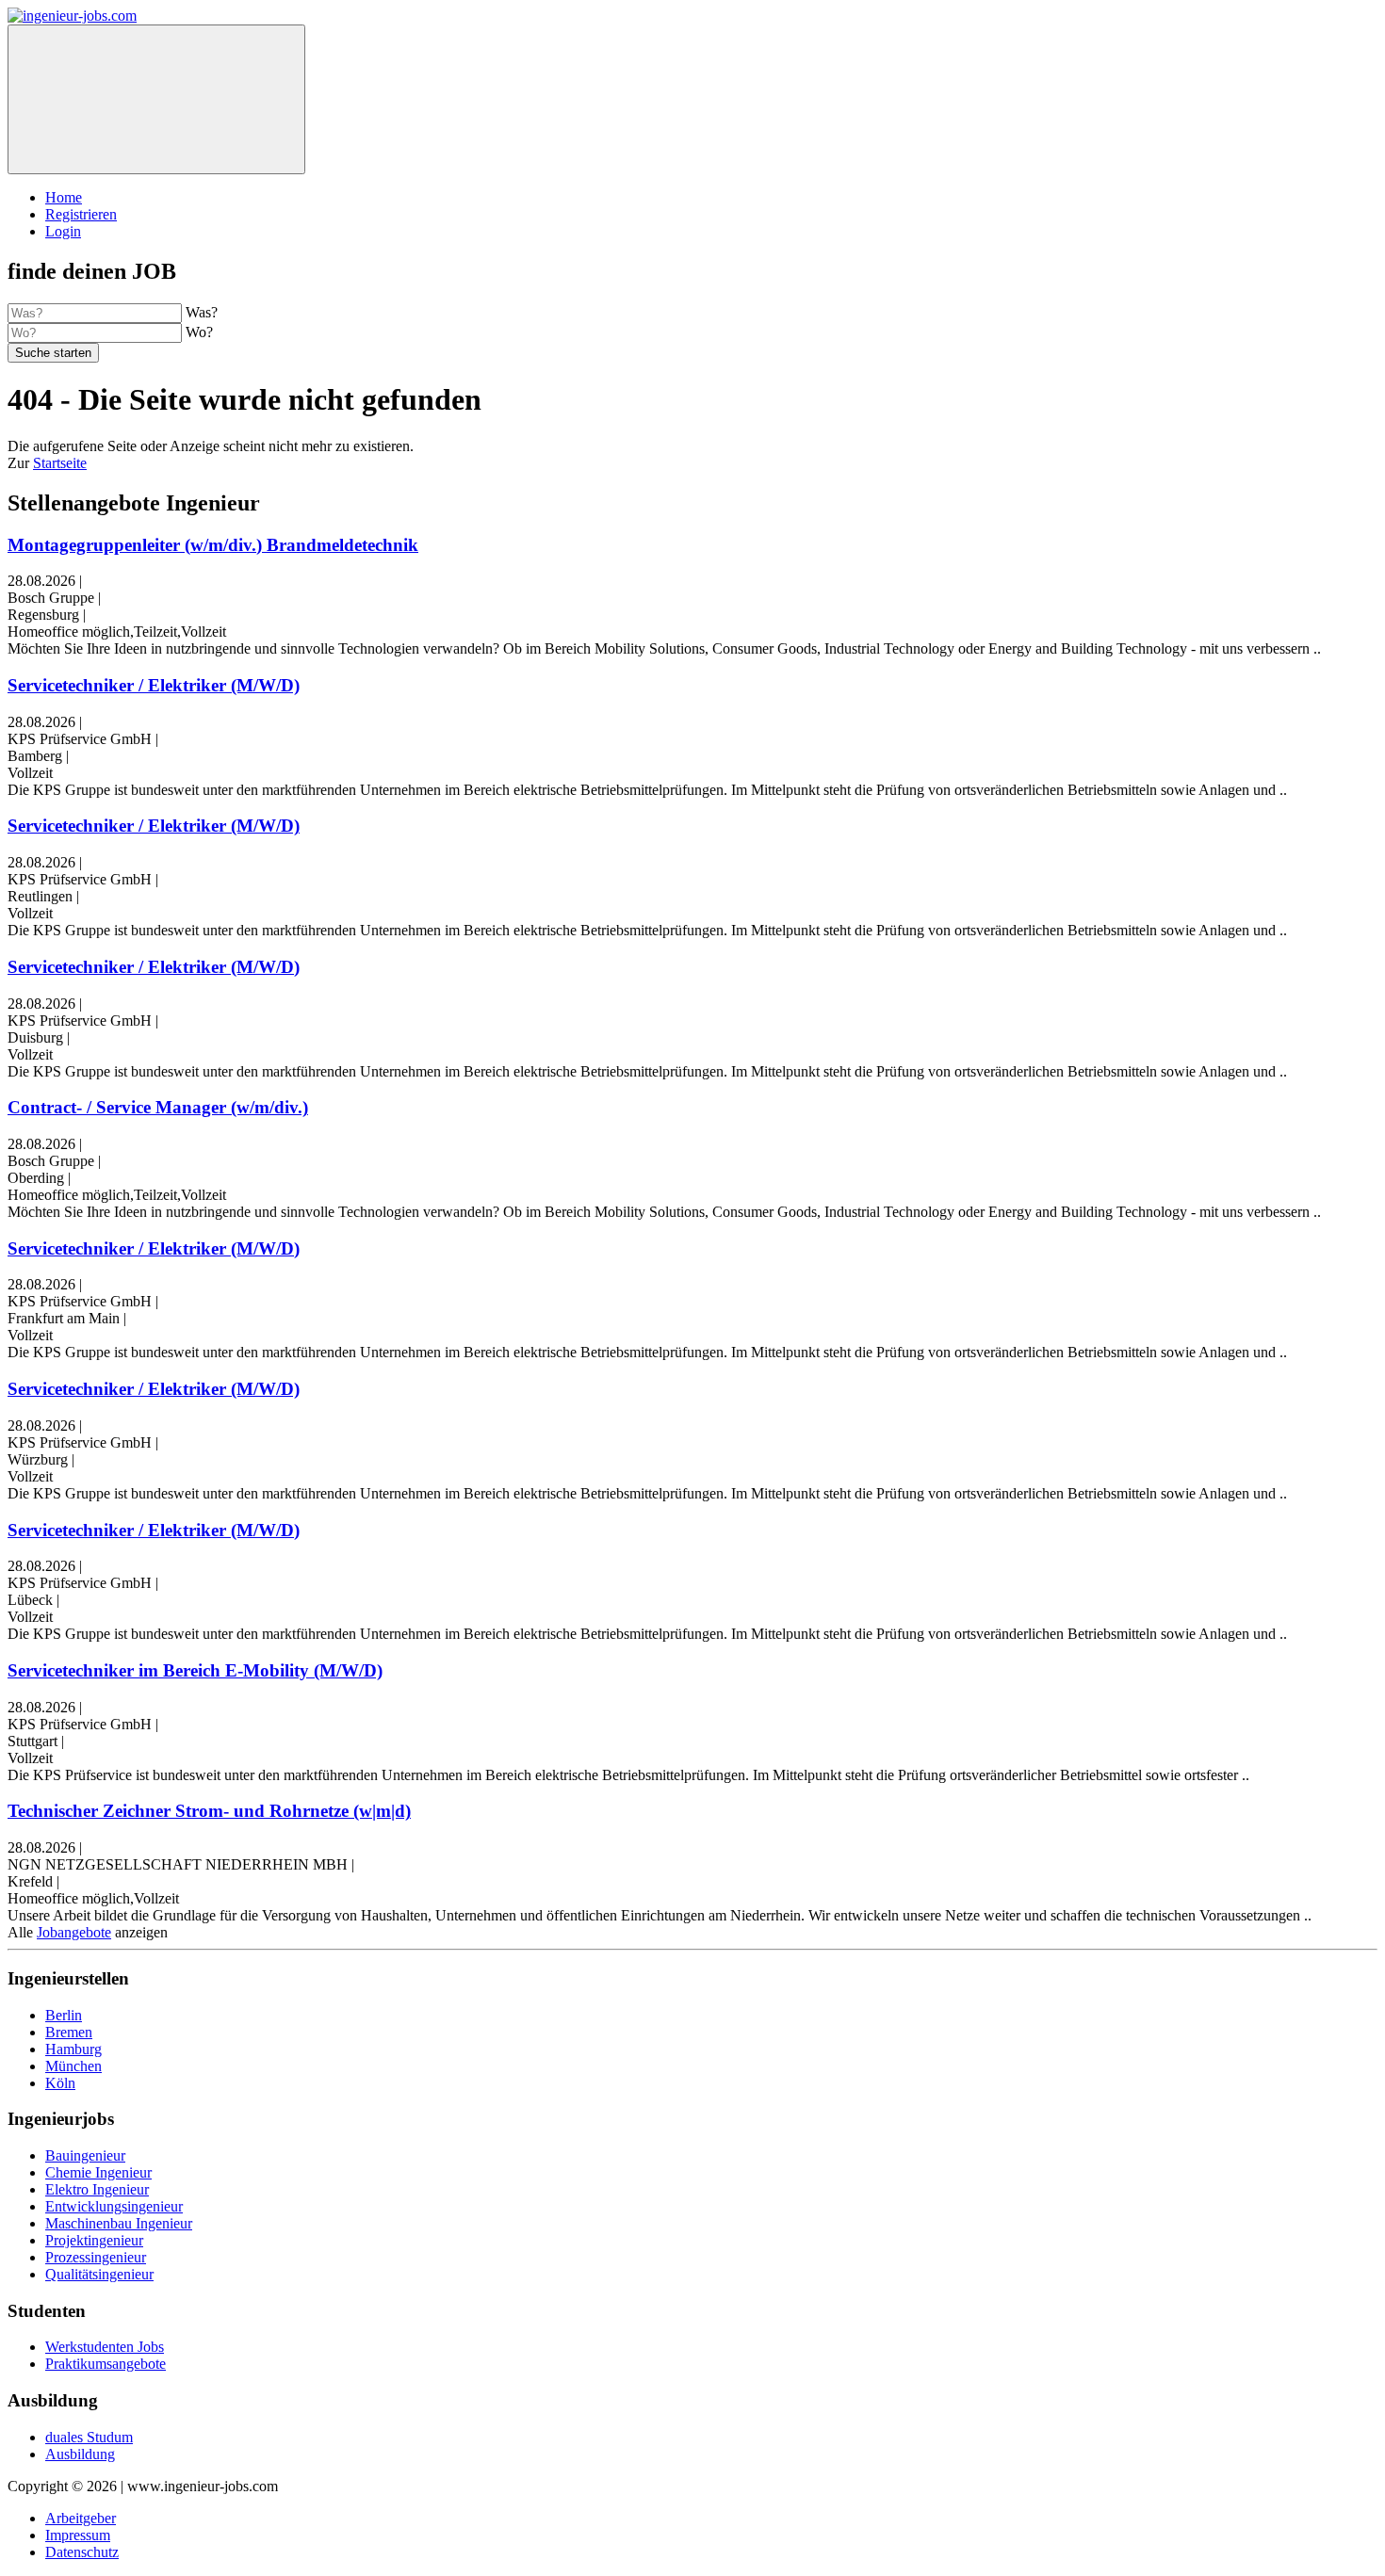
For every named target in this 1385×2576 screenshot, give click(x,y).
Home (64, 197)
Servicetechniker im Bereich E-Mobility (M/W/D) (195, 1670)
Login (63, 231)
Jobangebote (74, 1932)
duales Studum (89, 2437)
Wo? (199, 332)
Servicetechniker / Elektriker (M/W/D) (154, 685)
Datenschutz (82, 2552)
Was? (202, 312)
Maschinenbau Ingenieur (119, 2223)
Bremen (69, 2032)
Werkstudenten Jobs (105, 2347)
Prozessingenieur (96, 2257)
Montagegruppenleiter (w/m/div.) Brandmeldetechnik (213, 545)
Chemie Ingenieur (98, 2172)
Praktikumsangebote (106, 2364)
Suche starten (53, 353)
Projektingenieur (94, 2240)
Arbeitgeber (81, 2518)
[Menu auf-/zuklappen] (156, 99)
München (73, 2066)
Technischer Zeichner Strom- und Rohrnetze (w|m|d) (209, 1811)
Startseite (60, 463)
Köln (60, 2083)
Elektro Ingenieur (97, 2189)
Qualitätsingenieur (99, 2274)
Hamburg (73, 2049)
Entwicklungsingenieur (114, 2206)
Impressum (78, 2535)
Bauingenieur (85, 2155)
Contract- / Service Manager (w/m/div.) (158, 1107)
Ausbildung (80, 2454)
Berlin (64, 2015)
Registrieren (81, 214)
